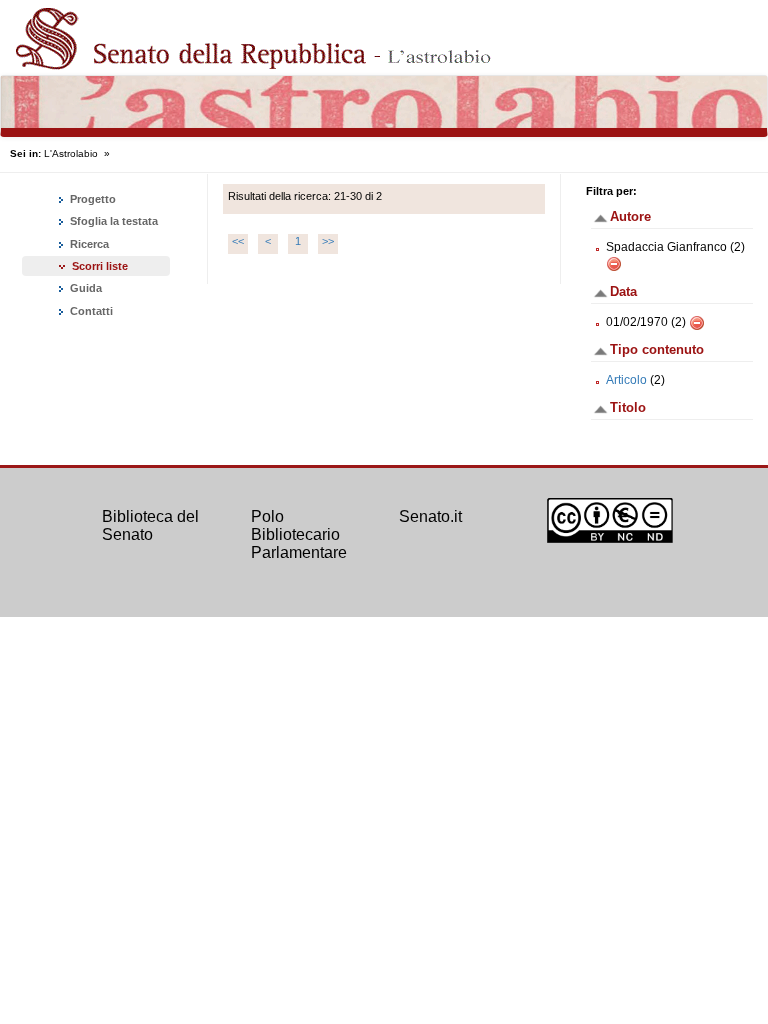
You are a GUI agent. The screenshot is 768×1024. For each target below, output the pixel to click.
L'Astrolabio (71, 153)
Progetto (91, 199)
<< (238, 241)
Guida (84, 288)
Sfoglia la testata (112, 221)
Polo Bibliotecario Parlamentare (299, 534)
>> (328, 241)
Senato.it (430, 516)
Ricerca (88, 244)
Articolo (626, 380)
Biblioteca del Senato (150, 525)
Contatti (90, 311)
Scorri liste (100, 266)
